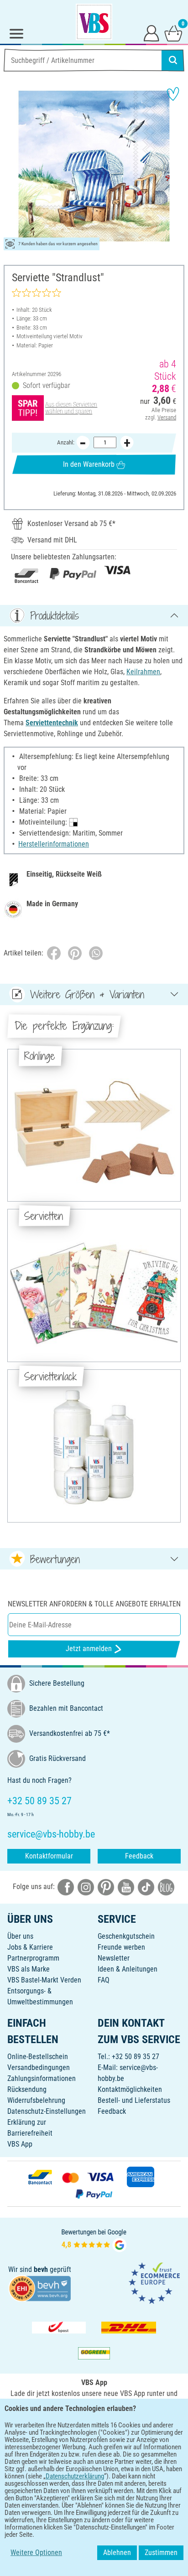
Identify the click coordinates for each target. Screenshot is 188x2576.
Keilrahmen (143, 672)
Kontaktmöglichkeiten (130, 2089)
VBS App (20, 2144)
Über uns (20, 1936)
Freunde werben (121, 1947)
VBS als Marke (29, 1969)
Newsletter (114, 1958)
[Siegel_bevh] (40, 2288)
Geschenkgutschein (126, 1936)
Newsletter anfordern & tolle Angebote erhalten (94, 1604)
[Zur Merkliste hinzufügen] (173, 94)
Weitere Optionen (36, 2553)
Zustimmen (161, 2553)
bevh (41, 2269)
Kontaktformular (49, 1856)
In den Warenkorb (89, 464)
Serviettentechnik (52, 723)
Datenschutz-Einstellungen (47, 2111)
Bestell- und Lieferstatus (134, 2100)
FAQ (104, 1980)
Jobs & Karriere (30, 1947)
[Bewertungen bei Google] (94, 2239)
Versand (167, 417)
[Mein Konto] (151, 33)
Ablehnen (117, 2553)
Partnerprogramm (33, 1958)
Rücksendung (27, 2089)
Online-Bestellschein (38, 2057)
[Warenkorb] (173, 33)
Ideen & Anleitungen (128, 1969)
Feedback (139, 1856)
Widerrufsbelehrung (36, 2100)
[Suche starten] (173, 60)
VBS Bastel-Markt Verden (44, 1980)
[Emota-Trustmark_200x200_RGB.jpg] (154, 2283)
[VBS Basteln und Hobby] (94, 22)
